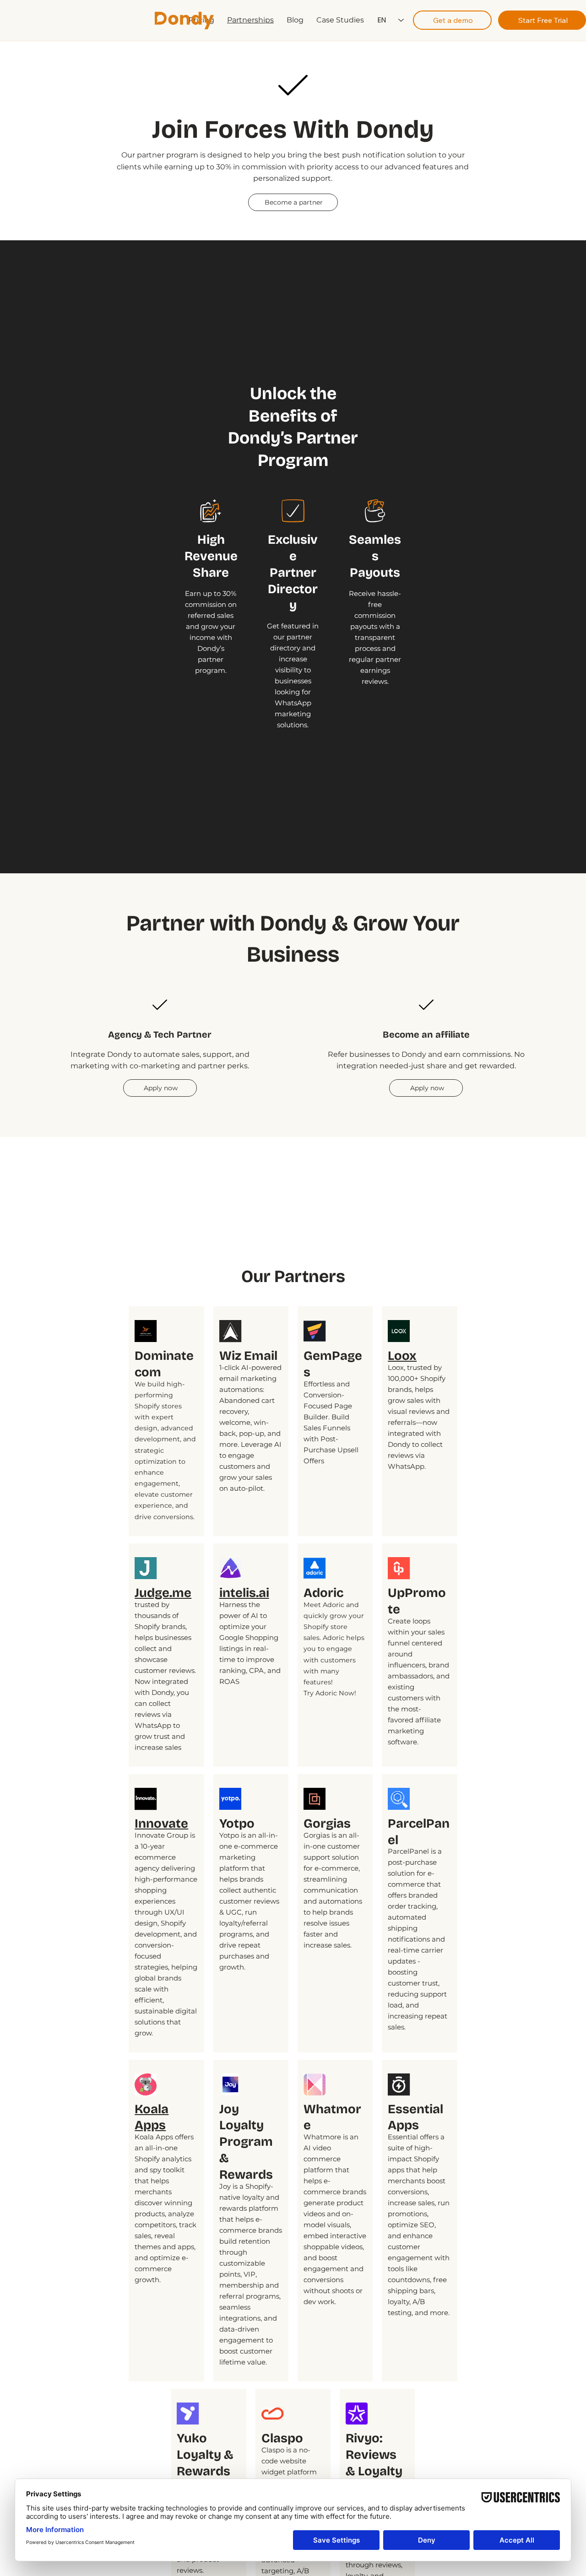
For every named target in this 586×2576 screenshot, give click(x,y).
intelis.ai (244, 1593)
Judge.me (163, 1593)
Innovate (161, 1823)
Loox (402, 1356)
